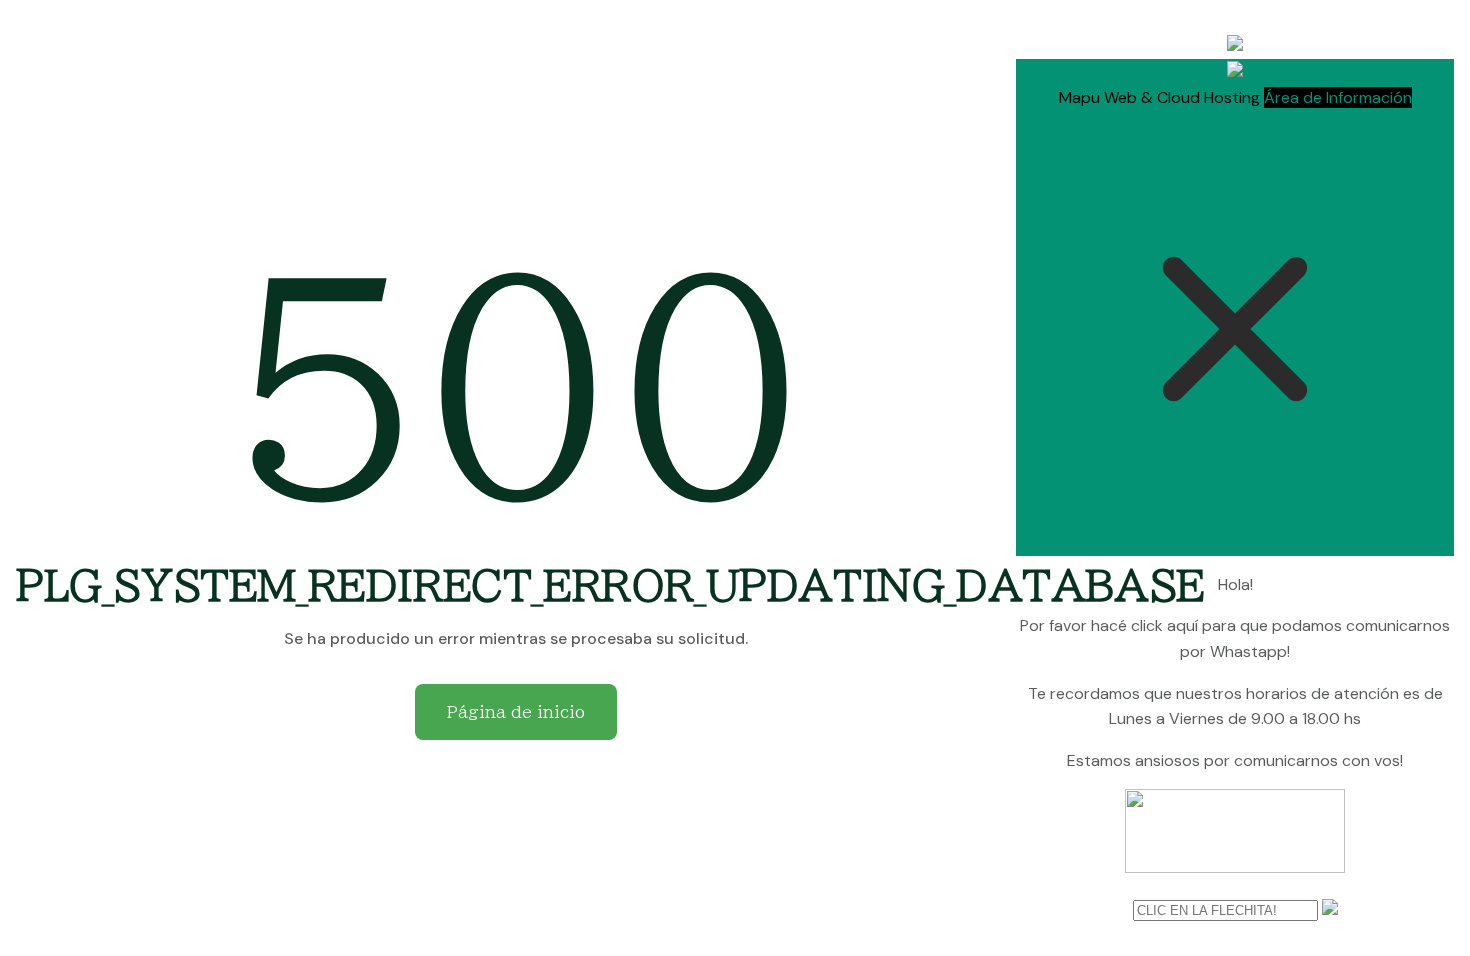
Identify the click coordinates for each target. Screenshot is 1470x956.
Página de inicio (516, 712)
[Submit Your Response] (1330, 909)
